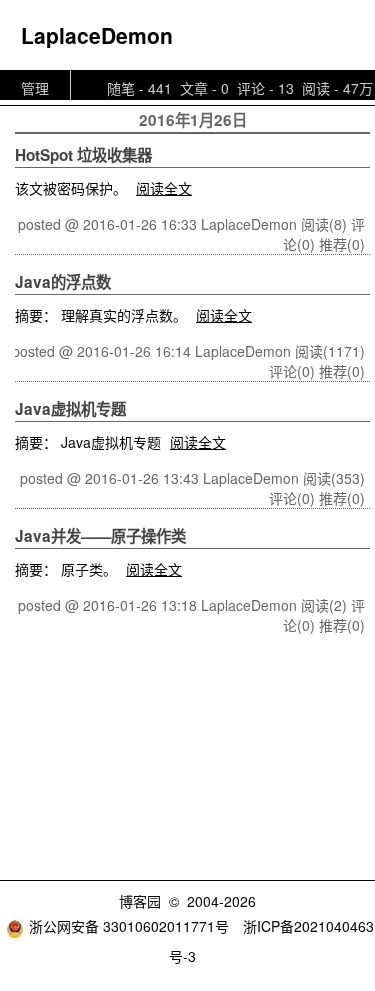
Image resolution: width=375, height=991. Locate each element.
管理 (35, 88)
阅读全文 (164, 188)
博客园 (140, 901)
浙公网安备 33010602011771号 (129, 926)
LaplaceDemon (97, 35)
